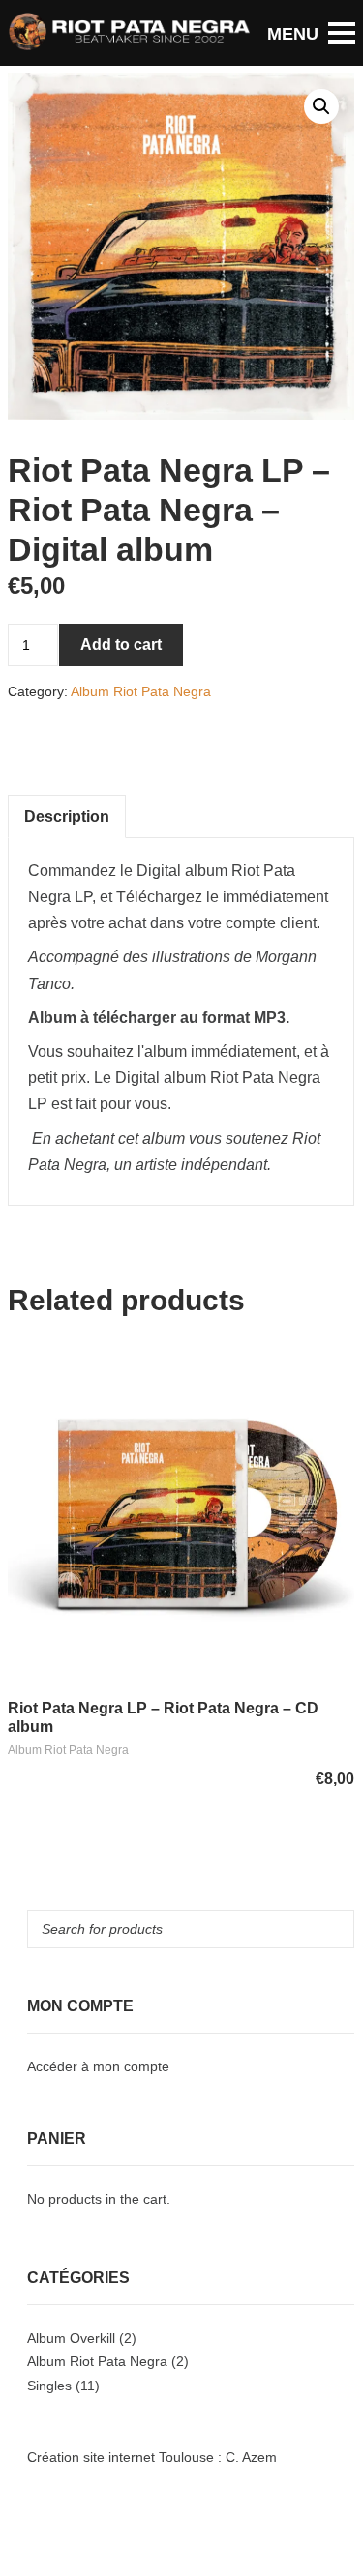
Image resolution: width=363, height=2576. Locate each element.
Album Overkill (71, 2338)
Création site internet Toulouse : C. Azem (152, 2457)
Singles (49, 2386)
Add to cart (121, 644)
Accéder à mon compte (98, 2066)
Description (67, 817)
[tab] (67, 817)
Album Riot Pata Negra (141, 691)
